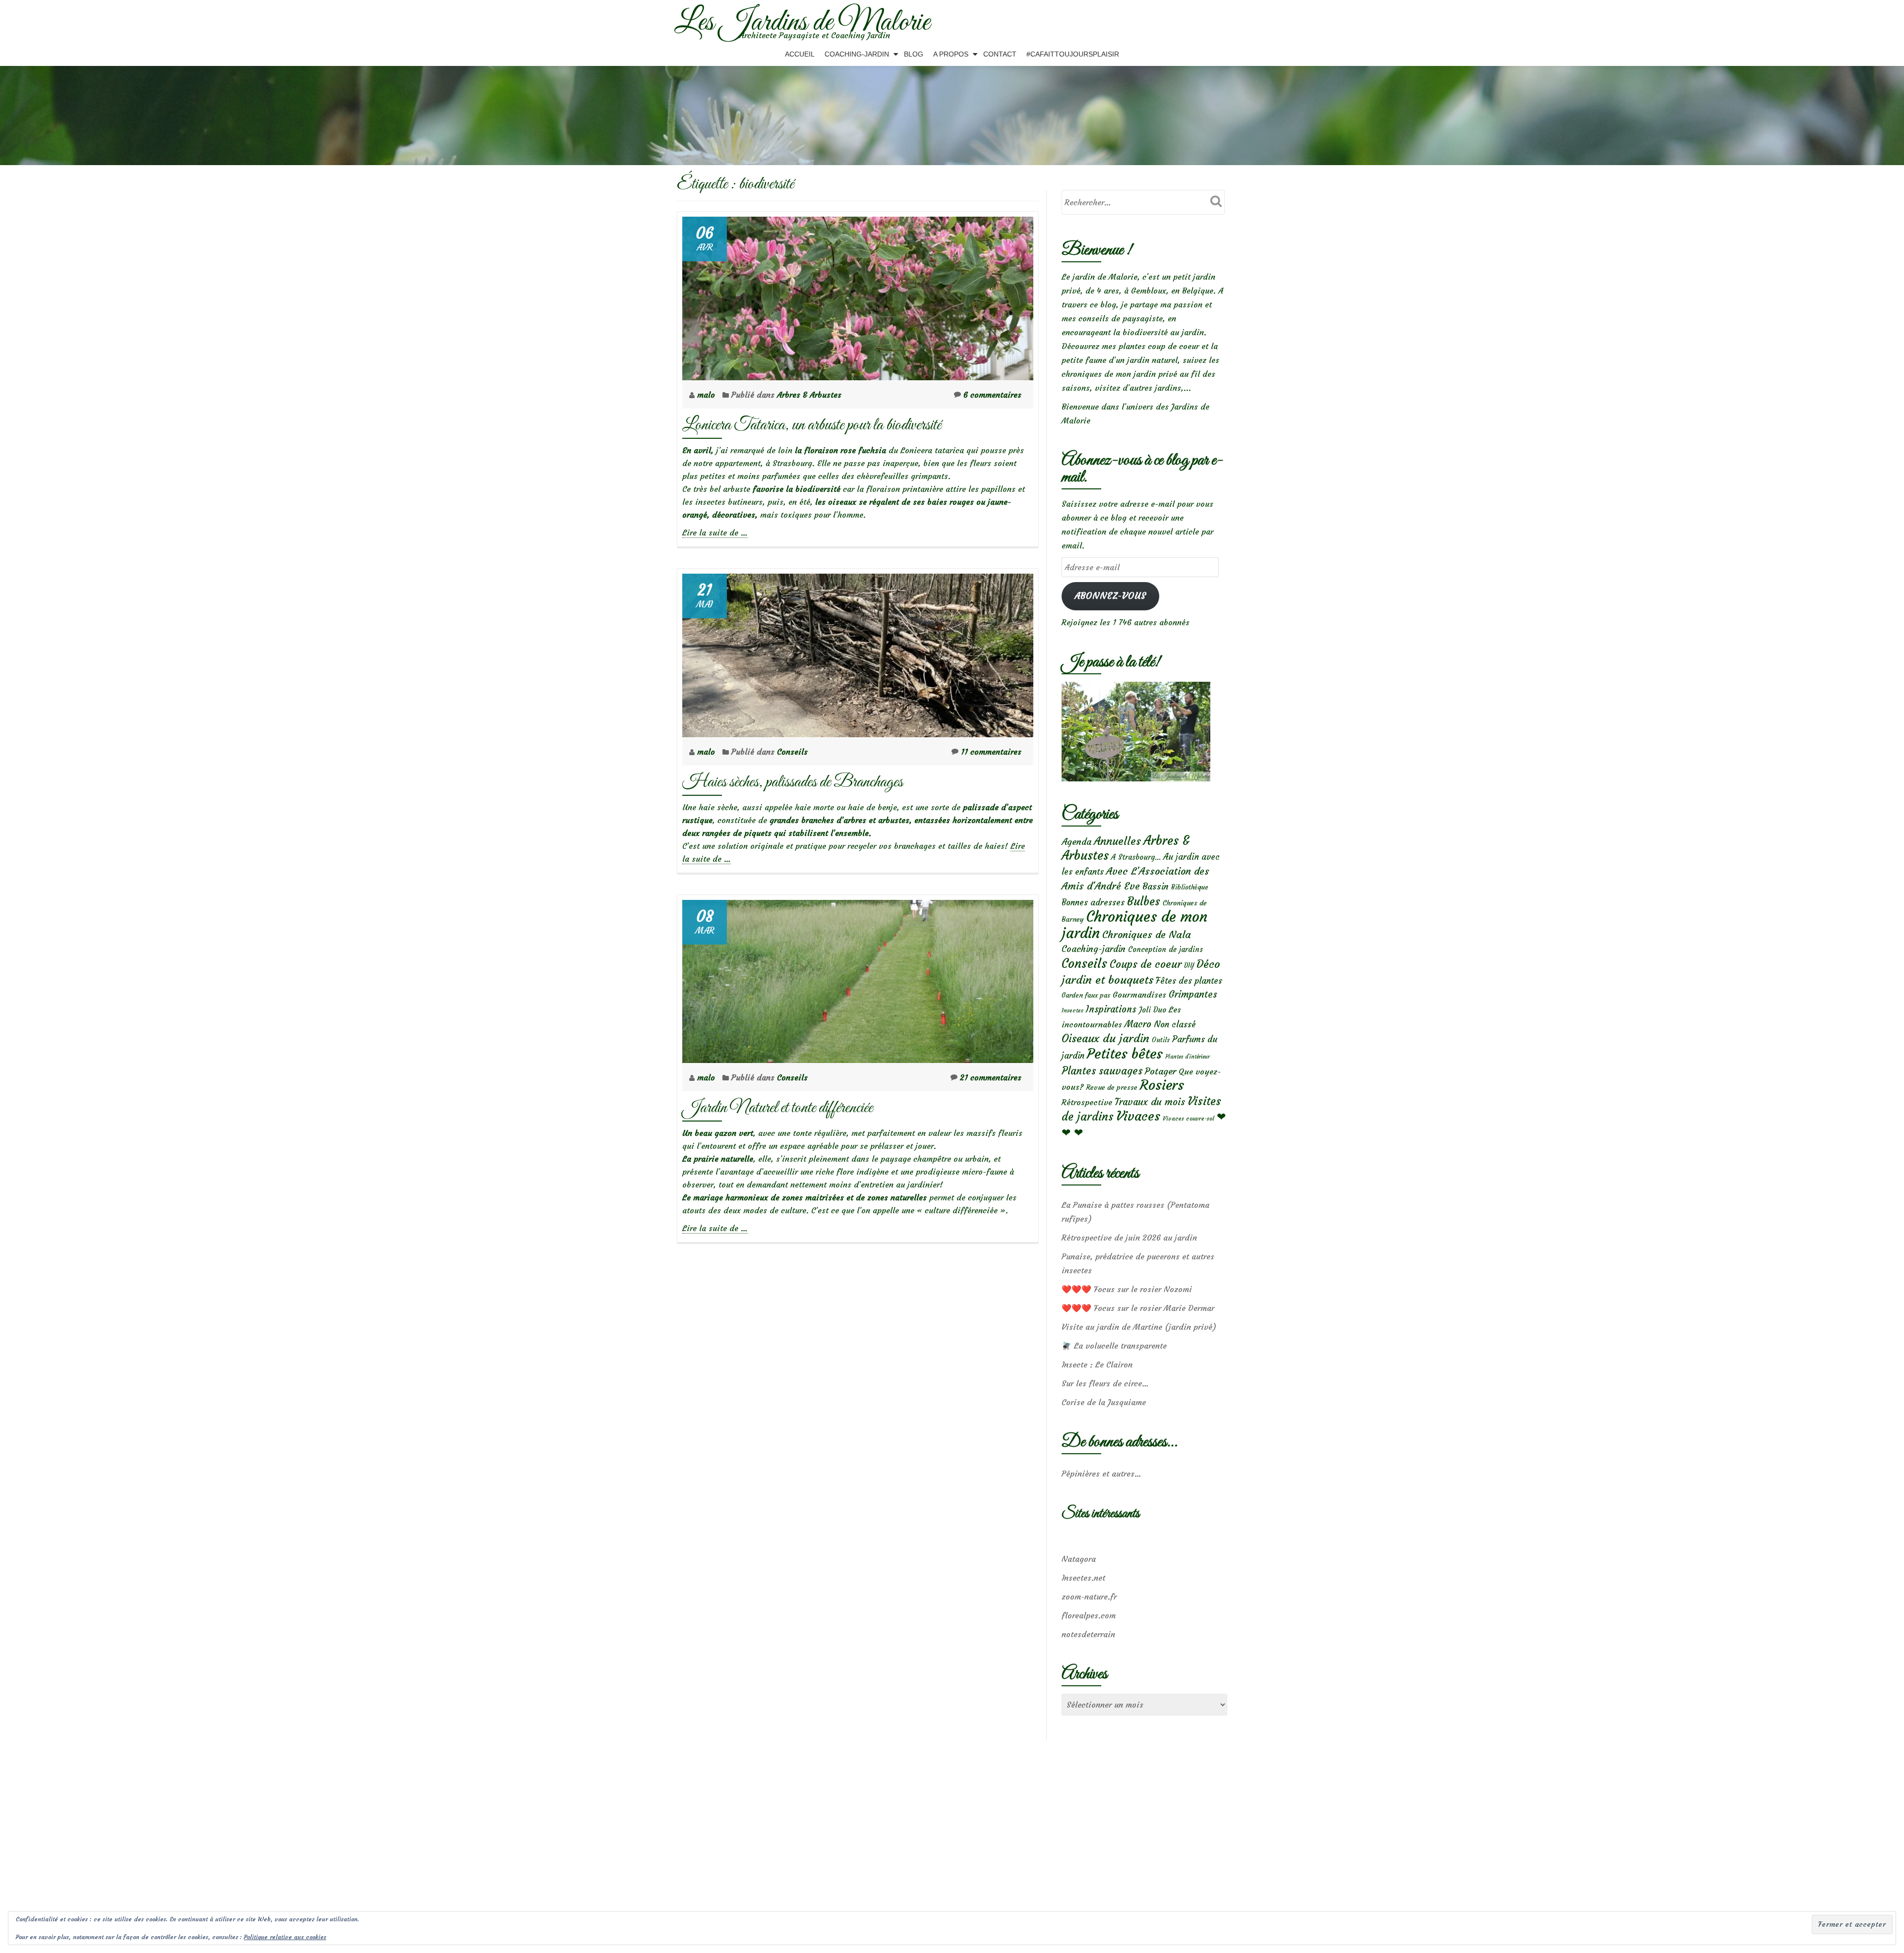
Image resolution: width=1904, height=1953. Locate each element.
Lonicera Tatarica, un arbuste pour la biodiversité (812, 425)
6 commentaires (992, 395)
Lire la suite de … (715, 533)
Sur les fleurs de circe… (1105, 1383)
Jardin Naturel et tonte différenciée (777, 1108)
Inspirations (1111, 1009)
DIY (1189, 966)
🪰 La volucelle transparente (1114, 1346)
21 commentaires (991, 1077)
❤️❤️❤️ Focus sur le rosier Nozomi (1127, 1289)
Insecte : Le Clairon (1097, 1364)
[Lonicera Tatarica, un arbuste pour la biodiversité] (858, 296)
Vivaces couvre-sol (1189, 1119)
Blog (914, 54)
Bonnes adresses (1093, 903)
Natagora (1079, 1559)
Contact (1000, 54)
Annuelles (1117, 841)
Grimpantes (1193, 994)
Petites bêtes (1125, 1054)
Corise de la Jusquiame (1104, 1402)
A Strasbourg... (1136, 857)
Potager (1160, 1071)
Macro (1138, 1024)
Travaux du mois (1150, 1102)
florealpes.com (1089, 1615)
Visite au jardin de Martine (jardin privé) (1139, 1327)
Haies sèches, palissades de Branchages (793, 782)
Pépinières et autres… (1101, 1474)
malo (707, 395)
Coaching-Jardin (857, 54)
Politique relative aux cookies (285, 1937)
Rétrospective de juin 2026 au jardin (1129, 1238)
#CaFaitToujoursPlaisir (1073, 54)
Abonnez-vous (1110, 596)
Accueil (800, 54)
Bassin (1156, 886)
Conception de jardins (1165, 949)
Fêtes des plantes (1189, 981)
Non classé (1175, 1024)
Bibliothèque (1190, 887)
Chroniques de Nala (1147, 934)
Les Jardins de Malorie (802, 23)
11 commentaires (991, 752)
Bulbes (1144, 901)
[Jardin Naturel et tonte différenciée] (858, 979)
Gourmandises (1139, 995)
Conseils (792, 752)
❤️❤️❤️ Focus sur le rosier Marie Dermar (1138, 1308)
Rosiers (1162, 1085)
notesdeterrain (1088, 1634)
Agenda (1076, 842)
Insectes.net (1083, 1578)
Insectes (1072, 1010)
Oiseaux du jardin (1105, 1038)
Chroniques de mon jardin (1134, 925)
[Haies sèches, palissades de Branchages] (858, 652)
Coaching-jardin (1094, 949)
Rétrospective (1087, 1102)
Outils (1161, 1040)
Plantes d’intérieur (1188, 1057)
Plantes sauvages (1102, 1071)
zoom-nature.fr (1089, 1597)
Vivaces (1138, 1116)
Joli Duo (1153, 1010)
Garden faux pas (1086, 995)
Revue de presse (1112, 1087)
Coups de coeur (1146, 964)
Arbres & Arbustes (809, 395)
